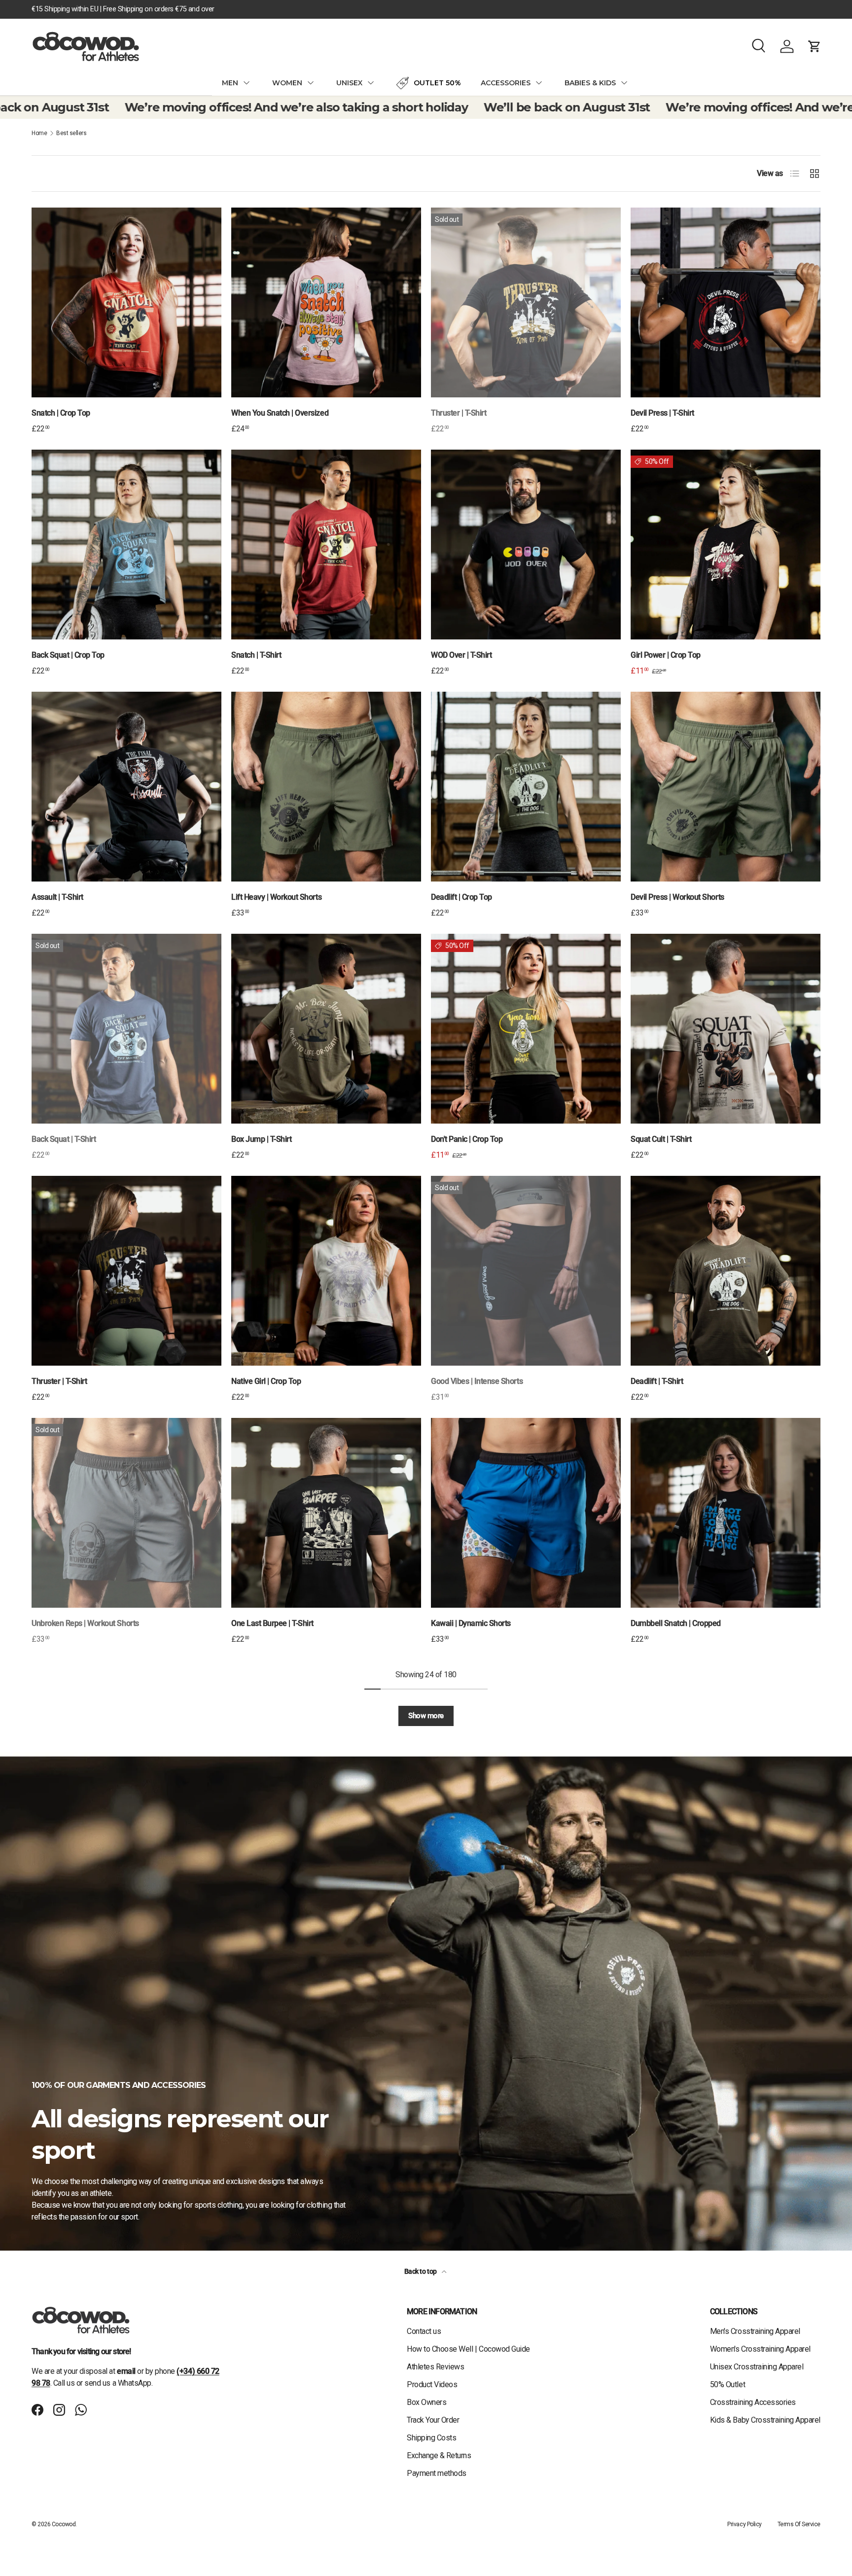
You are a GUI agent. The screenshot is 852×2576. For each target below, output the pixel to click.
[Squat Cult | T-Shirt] (726, 1029)
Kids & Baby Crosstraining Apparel (765, 2420)
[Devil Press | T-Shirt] (726, 302)
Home (39, 133)
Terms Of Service (799, 2524)
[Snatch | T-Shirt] (326, 545)
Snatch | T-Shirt (256, 655)
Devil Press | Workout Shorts (677, 897)
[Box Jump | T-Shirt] (326, 1029)
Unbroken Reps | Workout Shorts (85, 1623)
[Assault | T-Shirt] (126, 787)
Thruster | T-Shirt (459, 413)
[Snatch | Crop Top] (126, 302)
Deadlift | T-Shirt (657, 1381)
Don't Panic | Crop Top (467, 1139)
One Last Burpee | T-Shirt (272, 1623)
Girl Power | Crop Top (666, 655)
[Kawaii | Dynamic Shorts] (526, 1513)
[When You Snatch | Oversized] (326, 302)
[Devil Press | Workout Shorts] (726, 787)
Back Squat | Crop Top (68, 655)
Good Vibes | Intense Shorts (477, 1381)
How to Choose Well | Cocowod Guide (468, 2349)
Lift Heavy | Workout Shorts (276, 897)
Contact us (424, 2331)
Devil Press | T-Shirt (662, 413)
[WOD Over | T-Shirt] (526, 545)
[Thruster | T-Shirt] (526, 302)
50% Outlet (728, 2384)
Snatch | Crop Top (61, 413)
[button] (815, 46)
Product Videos (432, 2384)
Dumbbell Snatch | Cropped (676, 1623)
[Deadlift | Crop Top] (526, 787)
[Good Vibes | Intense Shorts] (526, 1271)
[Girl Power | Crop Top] (726, 545)
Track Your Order (433, 2420)
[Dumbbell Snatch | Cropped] (726, 1513)
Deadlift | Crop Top (461, 897)
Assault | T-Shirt (57, 897)
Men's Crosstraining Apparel (755, 2331)
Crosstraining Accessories (753, 2402)
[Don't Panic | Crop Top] (526, 1029)
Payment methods (437, 2473)
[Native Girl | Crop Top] (326, 1271)
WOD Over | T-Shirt (461, 655)
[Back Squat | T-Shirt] (126, 1029)
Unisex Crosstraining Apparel (757, 2367)
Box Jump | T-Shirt (261, 1139)
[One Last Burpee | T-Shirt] (326, 1513)
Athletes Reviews (435, 2367)
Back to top (421, 2271)
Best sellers (71, 133)
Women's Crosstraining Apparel (760, 2349)
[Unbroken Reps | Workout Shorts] (126, 1513)
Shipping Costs (431, 2438)
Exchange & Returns (439, 2455)
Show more (426, 1716)
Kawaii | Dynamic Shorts (471, 1623)
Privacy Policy (744, 2524)
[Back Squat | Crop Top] (126, 545)
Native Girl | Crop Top (266, 1381)
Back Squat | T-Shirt (64, 1139)
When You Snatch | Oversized (280, 413)
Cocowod (64, 2524)
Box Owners (426, 2402)
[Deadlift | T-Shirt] (726, 1271)
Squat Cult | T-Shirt (661, 1139)
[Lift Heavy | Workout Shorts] (326, 787)
